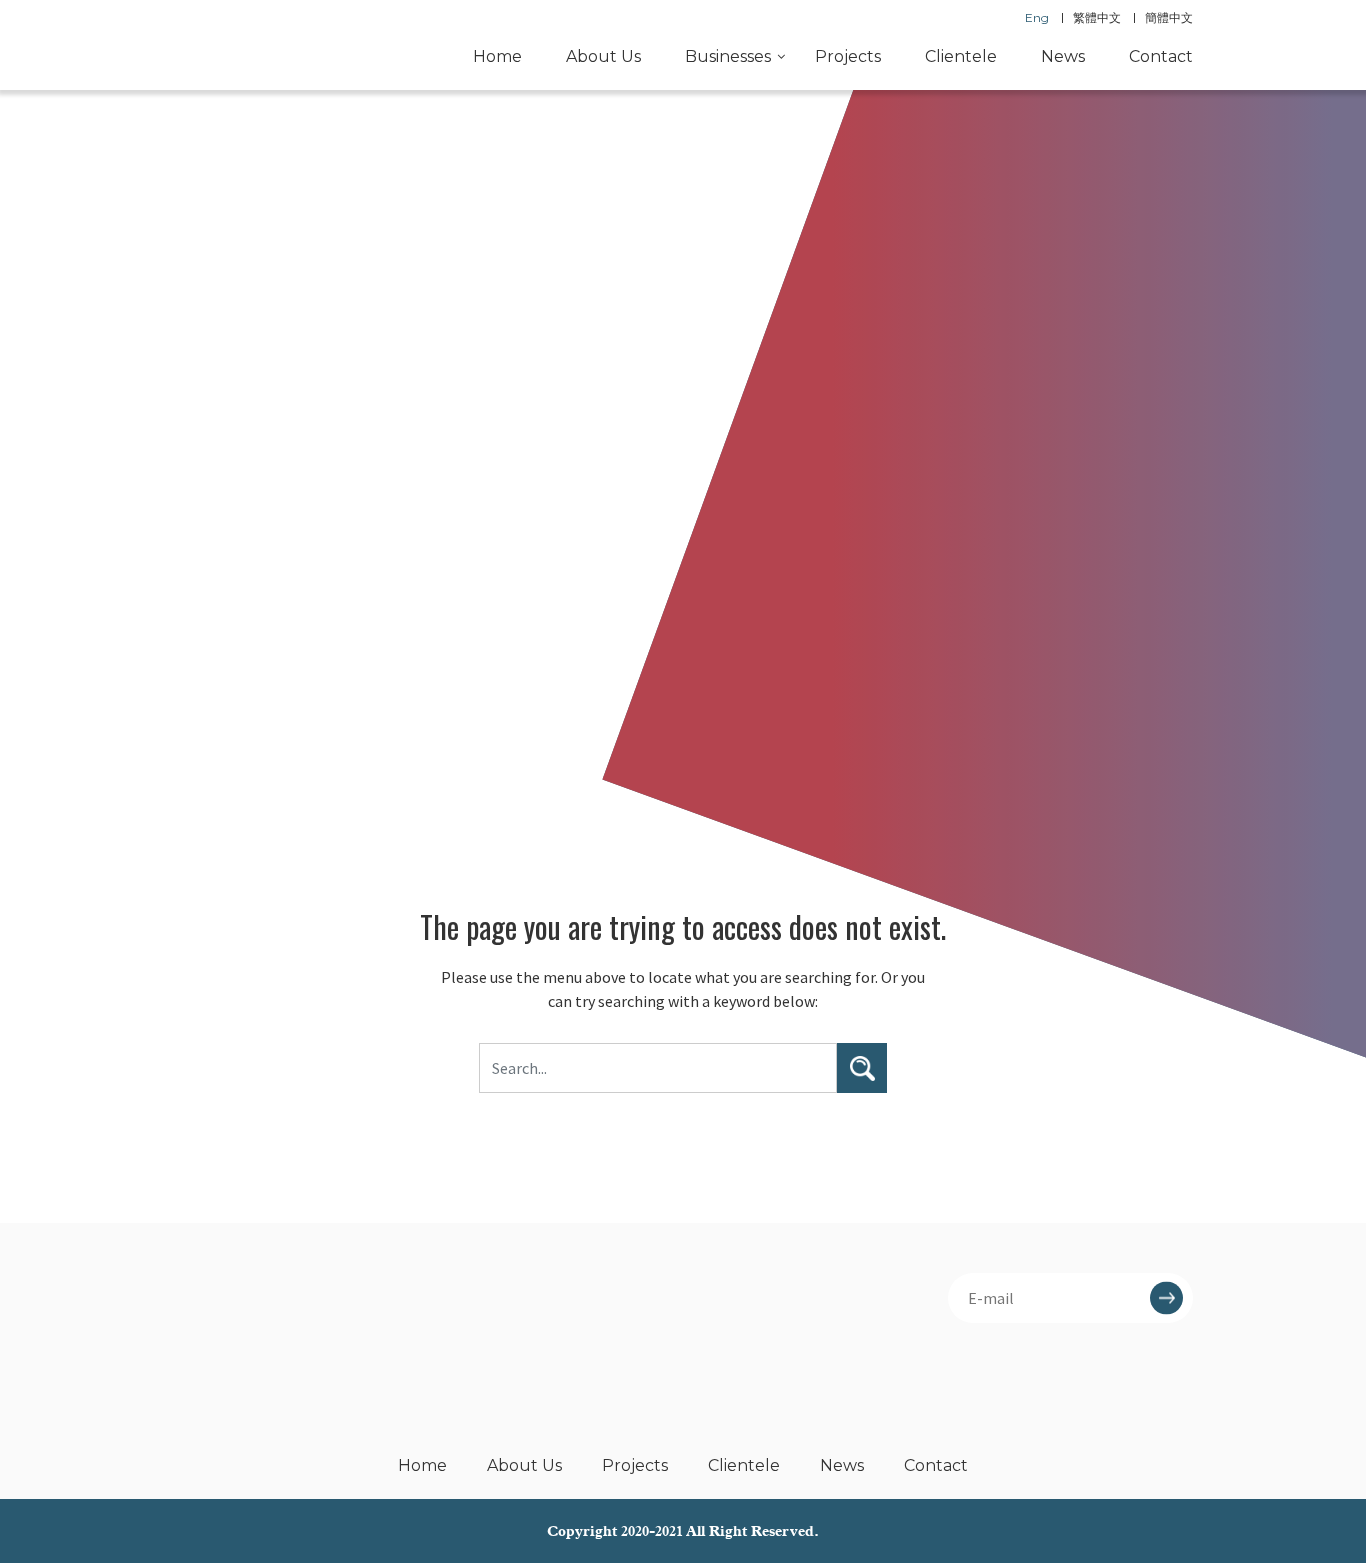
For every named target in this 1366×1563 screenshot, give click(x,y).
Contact (1161, 56)
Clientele (961, 56)
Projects (848, 56)
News (1063, 56)
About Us (603, 56)
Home (497, 56)
